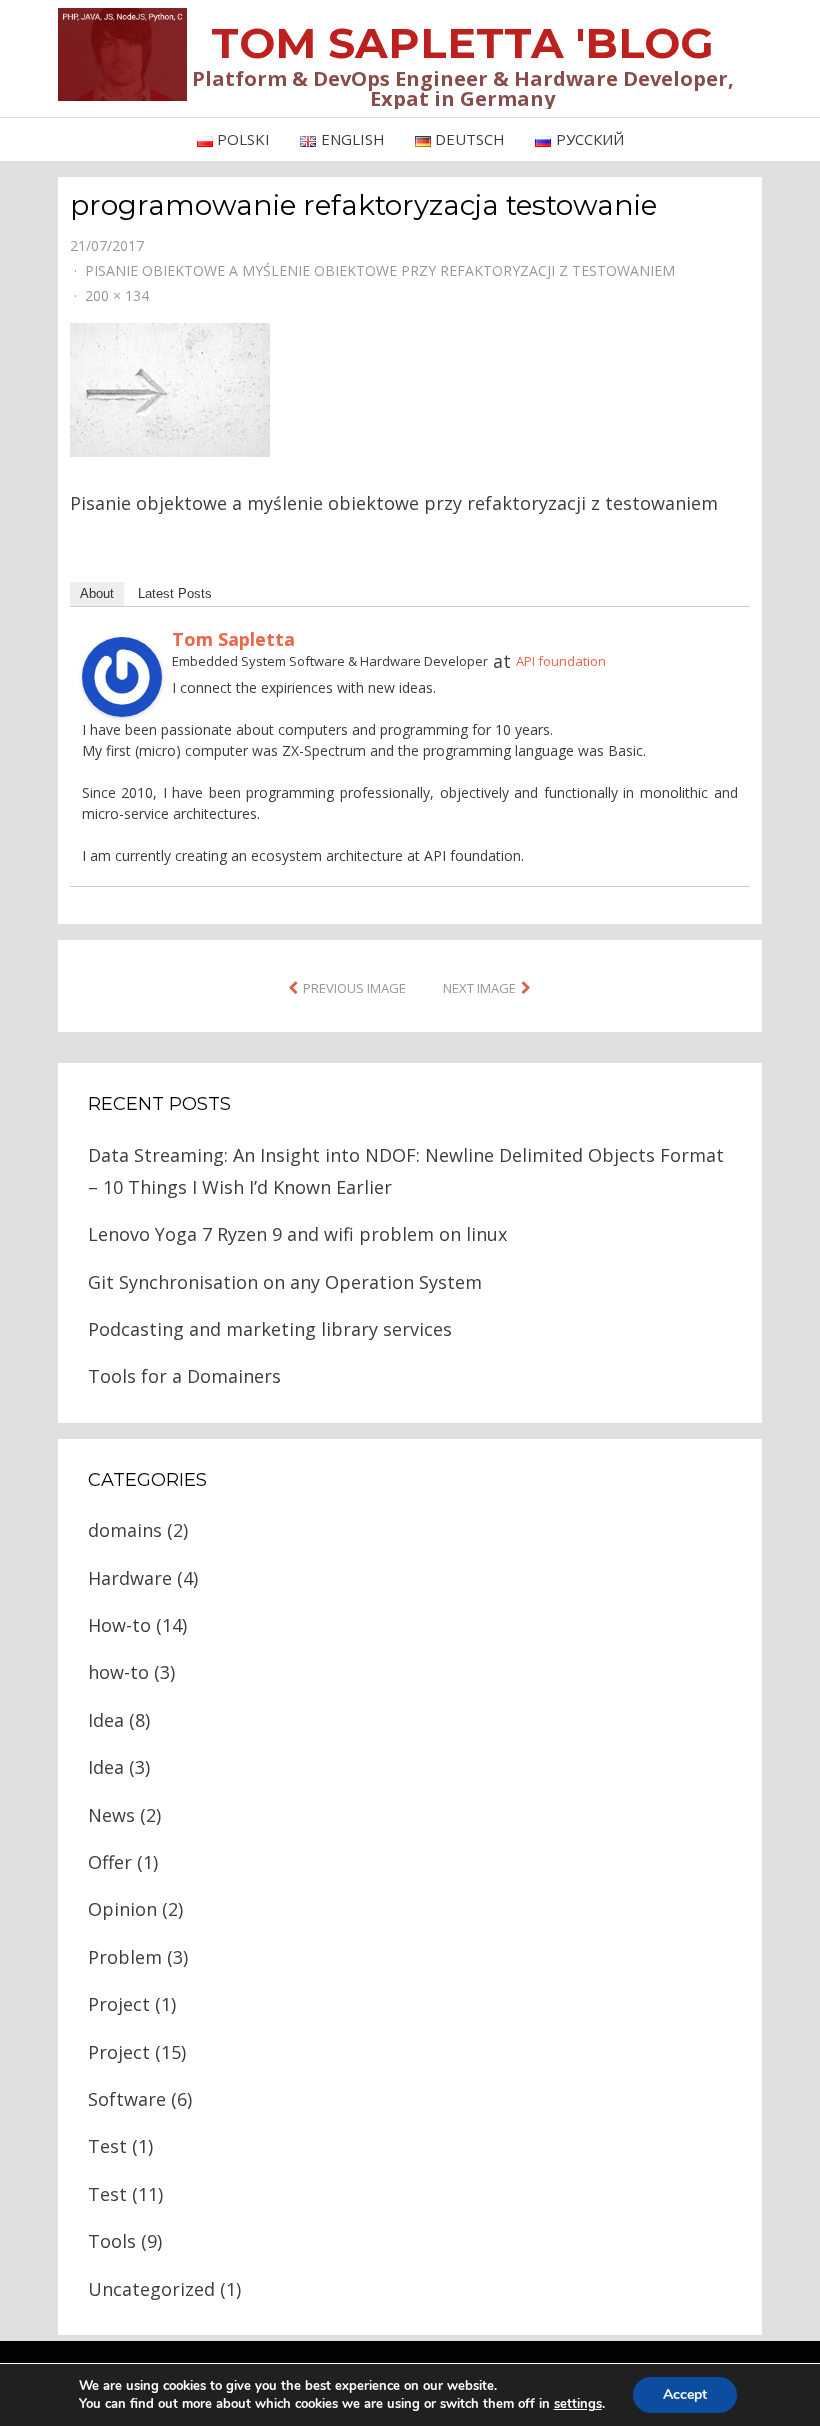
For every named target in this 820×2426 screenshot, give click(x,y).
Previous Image (354, 988)
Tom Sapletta (233, 639)
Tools (112, 2241)
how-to (118, 1672)
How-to (119, 1625)
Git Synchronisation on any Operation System (285, 1282)
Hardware (130, 1578)
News (111, 1815)
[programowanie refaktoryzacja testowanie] (170, 388)
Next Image (479, 988)
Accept (685, 2394)
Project (119, 2004)
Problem (125, 1957)
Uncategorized (151, 2289)
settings (578, 2404)
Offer (110, 1862)
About (97, 593)
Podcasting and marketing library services (270, 1329)
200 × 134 (117, 295)
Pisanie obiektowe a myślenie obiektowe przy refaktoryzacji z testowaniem (380, 270)
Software (127, 2099)
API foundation (561, 661)
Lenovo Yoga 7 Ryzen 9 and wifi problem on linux (297, 1234)
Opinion (122, 1909)
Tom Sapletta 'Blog (462, 43)
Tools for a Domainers (184, 1376)
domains (125, 1530)
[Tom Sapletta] (122, 675)
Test (107, 2146)
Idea (106, 1720)
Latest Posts (175, 593)
